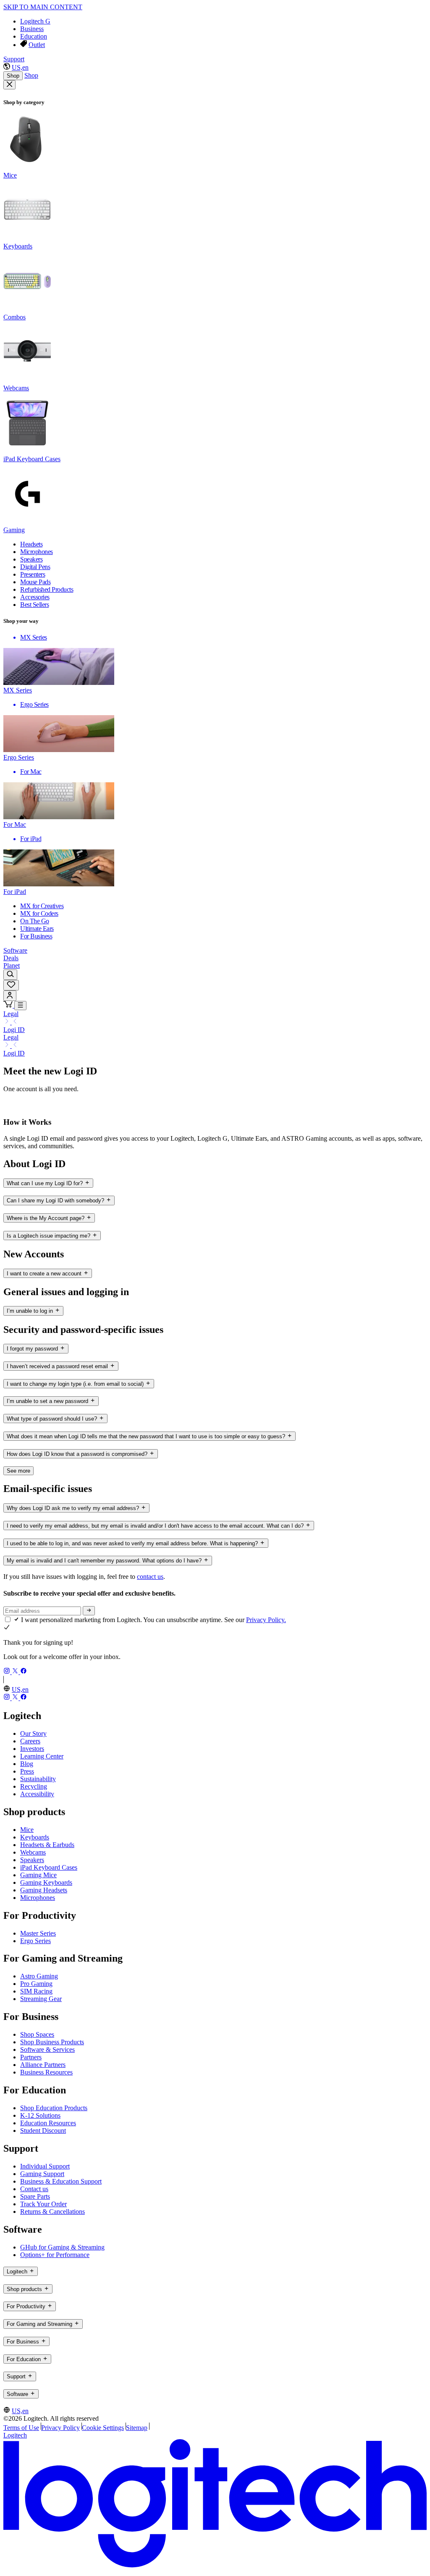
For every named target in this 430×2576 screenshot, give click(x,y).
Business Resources (46, 2072)
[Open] (20, 1006)
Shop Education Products (54, 2108)
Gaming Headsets (44, 1890)
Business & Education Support (61, 2181)
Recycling (34, 1786)
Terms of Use (21, 2428)
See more (18, 1471)
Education (34, 36)
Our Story (33, 1733)
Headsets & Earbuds (47, 1845)
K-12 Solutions (40, 2115)
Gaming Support (42, 2174)
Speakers (32, 1860)
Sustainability (38, 1779)
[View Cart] (9, 1005)
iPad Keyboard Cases (49, 1867)
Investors (32, 1749)
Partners (31, 2057)
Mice (27, 1830)
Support (14, 59)
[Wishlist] (11, 985)
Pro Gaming (36, 1984)
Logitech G (35, 21)
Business (32, 29)
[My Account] (10, 996)
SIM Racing (36, 1991)
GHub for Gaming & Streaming (62, 2247)
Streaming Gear (41, 1999)
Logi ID (14, 1030)
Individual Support (45, 2166)
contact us (150, 1577)
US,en (20, 67)
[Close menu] (9, 85)
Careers (30, 1741)
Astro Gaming (39, 1976)
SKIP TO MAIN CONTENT (43, 7)
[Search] (10, 975)
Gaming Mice (38, 1875)
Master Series (38, 1933)
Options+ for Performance (55, 2255)
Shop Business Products (52, 2042)
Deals (11, 958)
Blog (27, 1764)
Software (15, 950)
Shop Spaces (37, 2034)
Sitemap (137, 2428)
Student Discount (43, 2131)
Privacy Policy (60, 2428)
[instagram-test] (8, 1672)
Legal (11, 1014)
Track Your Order (43, 2204)
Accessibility (37, 1794)
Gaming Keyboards (46, 1882)
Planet (12, 965)
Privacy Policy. (266, 1620)
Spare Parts (35, 2196)
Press (27, 1771)
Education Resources (48, 2123)
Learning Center (42, 1756)
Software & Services (47, 2050)
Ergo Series (35, 1941)
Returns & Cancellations (52, 2212)
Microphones (38, 1898)
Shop (13, 76)
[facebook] (24, 1672)
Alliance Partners (43, 2065)
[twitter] (16, 1672)
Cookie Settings (103, 2428)
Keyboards (35, 1837)
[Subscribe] (89, 1611)
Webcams (33, 1852)
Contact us (34, 2189)
